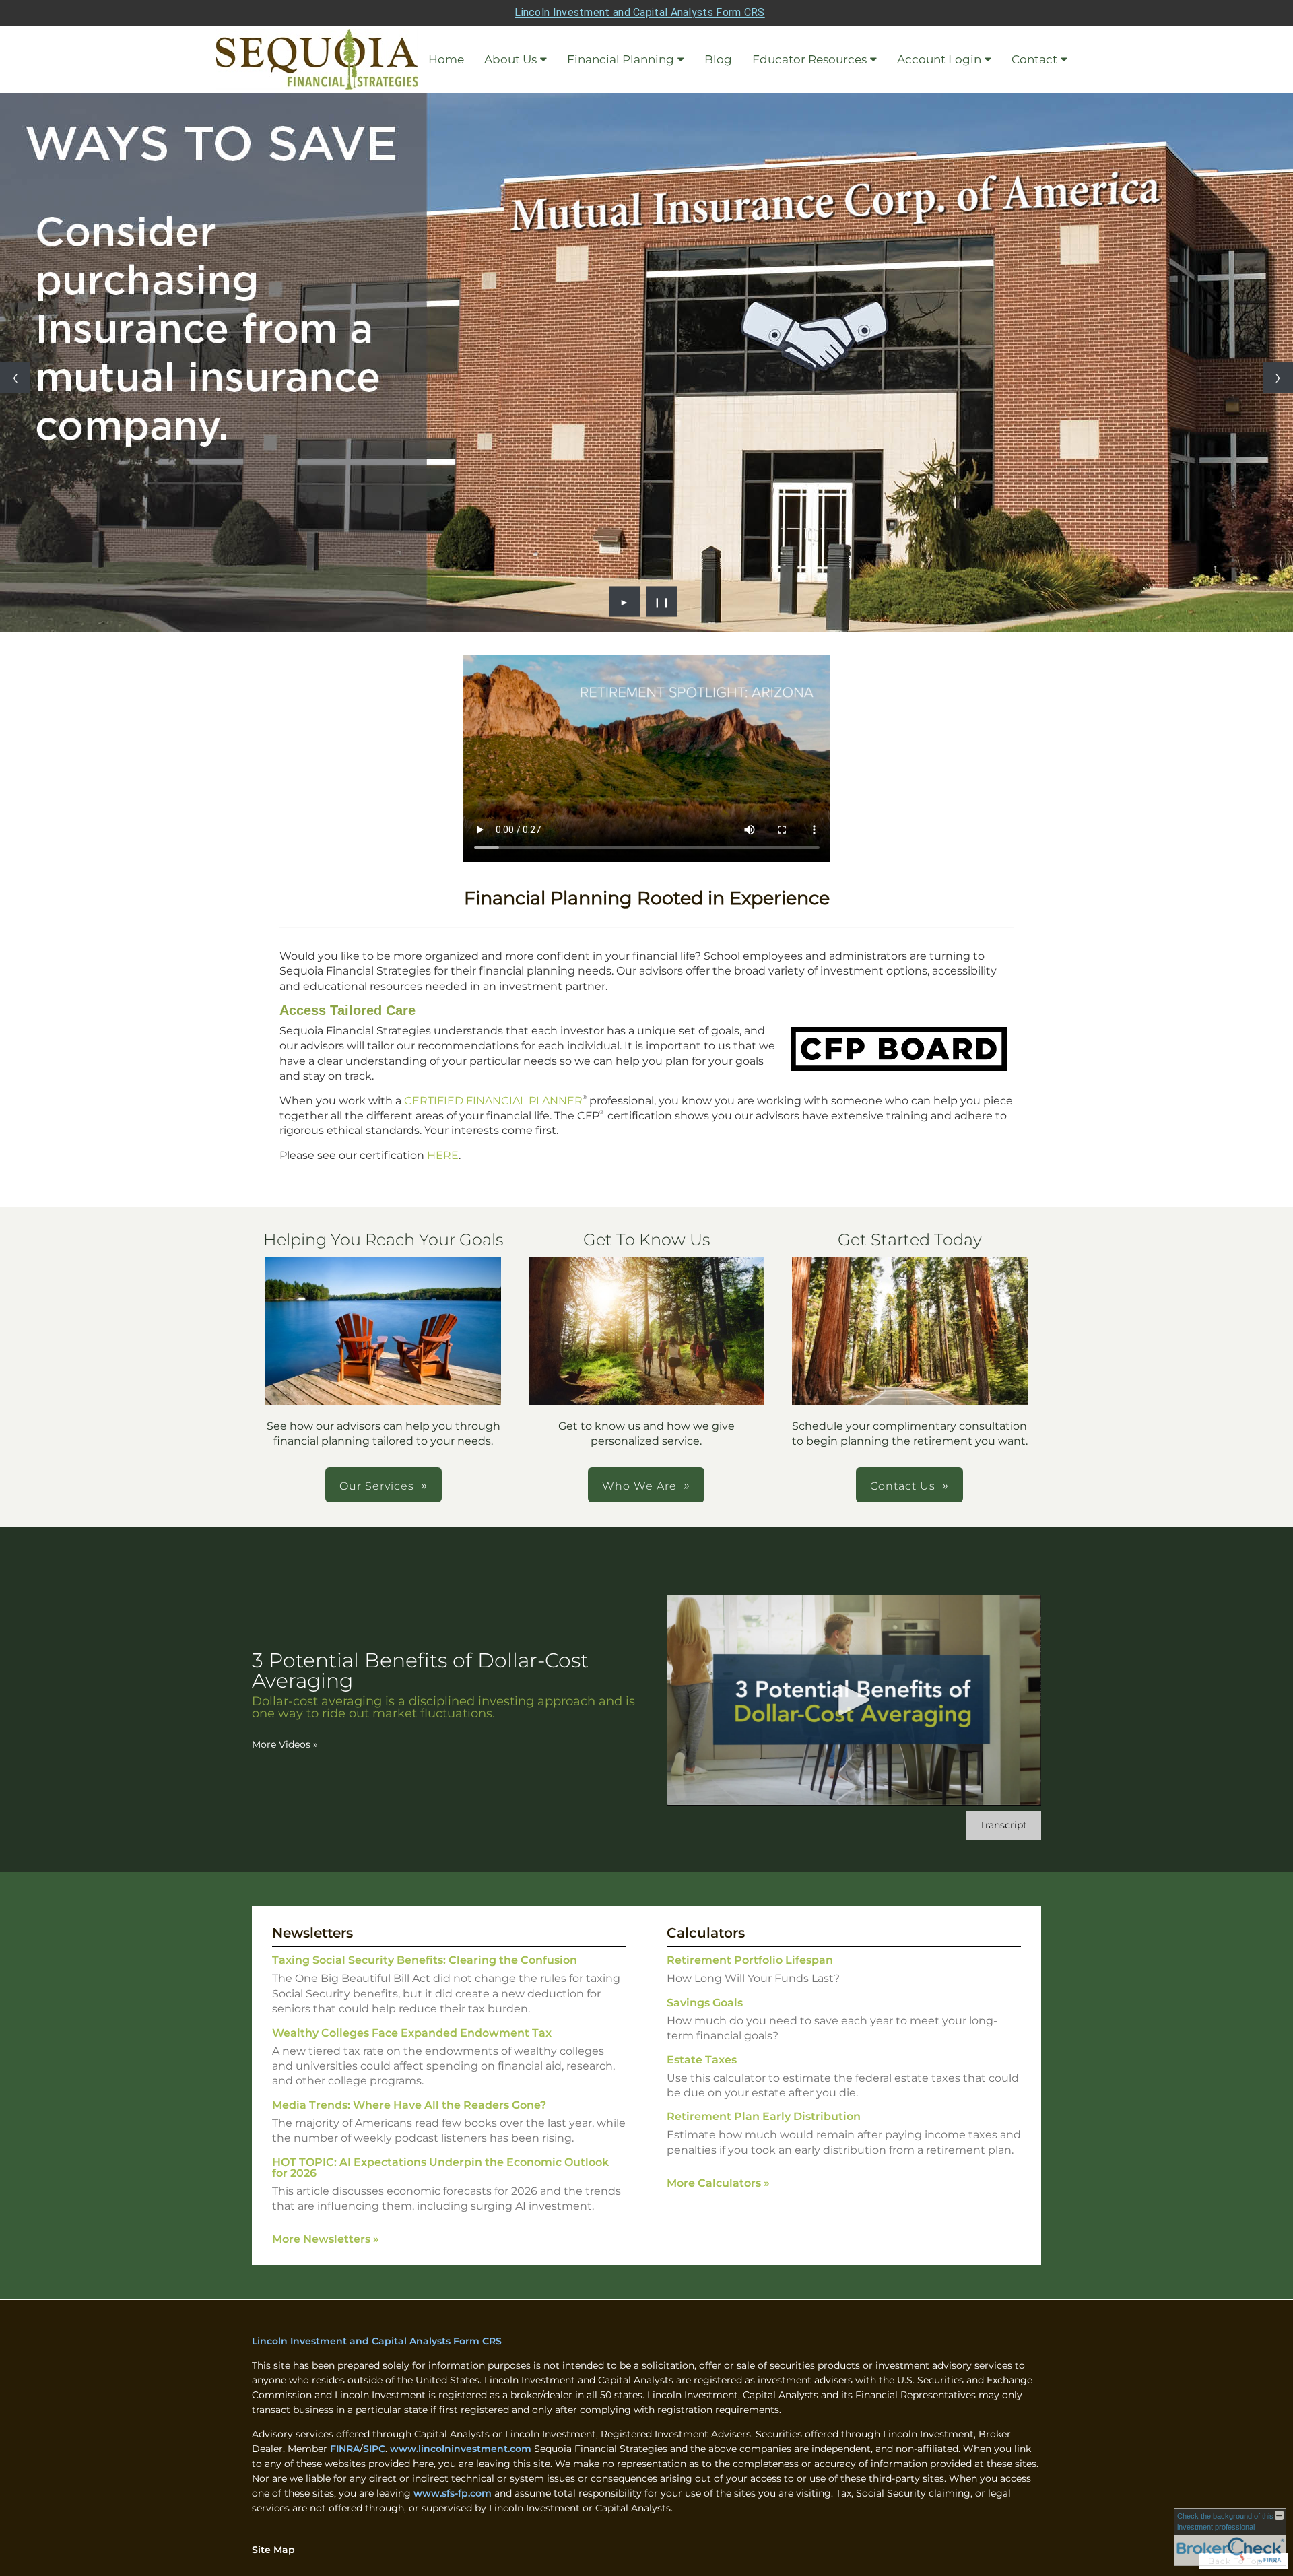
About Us (510, 59)
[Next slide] (1278, 377)
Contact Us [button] (903, 1486)
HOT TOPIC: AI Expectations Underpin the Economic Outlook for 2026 (440, 2168)
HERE (443, 1155)
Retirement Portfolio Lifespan (750, 1960)
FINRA (345, 2449)
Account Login (939, 59)
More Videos (285, 1744)
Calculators (706, 1933)
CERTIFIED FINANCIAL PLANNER (493, 1101)
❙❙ (662, 601)
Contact (1034, 59)
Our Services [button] (377, 1486)
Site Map (273, 2550)
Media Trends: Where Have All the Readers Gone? (409, 2105)
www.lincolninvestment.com (461, 2449)
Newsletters (312, 1933)
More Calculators (718, 2183)
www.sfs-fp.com (453, 2493)
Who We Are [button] (639, 1486)
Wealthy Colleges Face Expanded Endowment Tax (412, 2033)
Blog (718, 59)
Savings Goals (705, 2003)
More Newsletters (326, 2239)
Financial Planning (621, 59)
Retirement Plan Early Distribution (764, 2116)
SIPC (374, 2449)
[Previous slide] (15, 377)
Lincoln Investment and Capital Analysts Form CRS (639, 12)
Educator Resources (809, 59)
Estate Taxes (702, 2060)
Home (446, 59)
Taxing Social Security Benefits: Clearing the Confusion (425, 1960)
